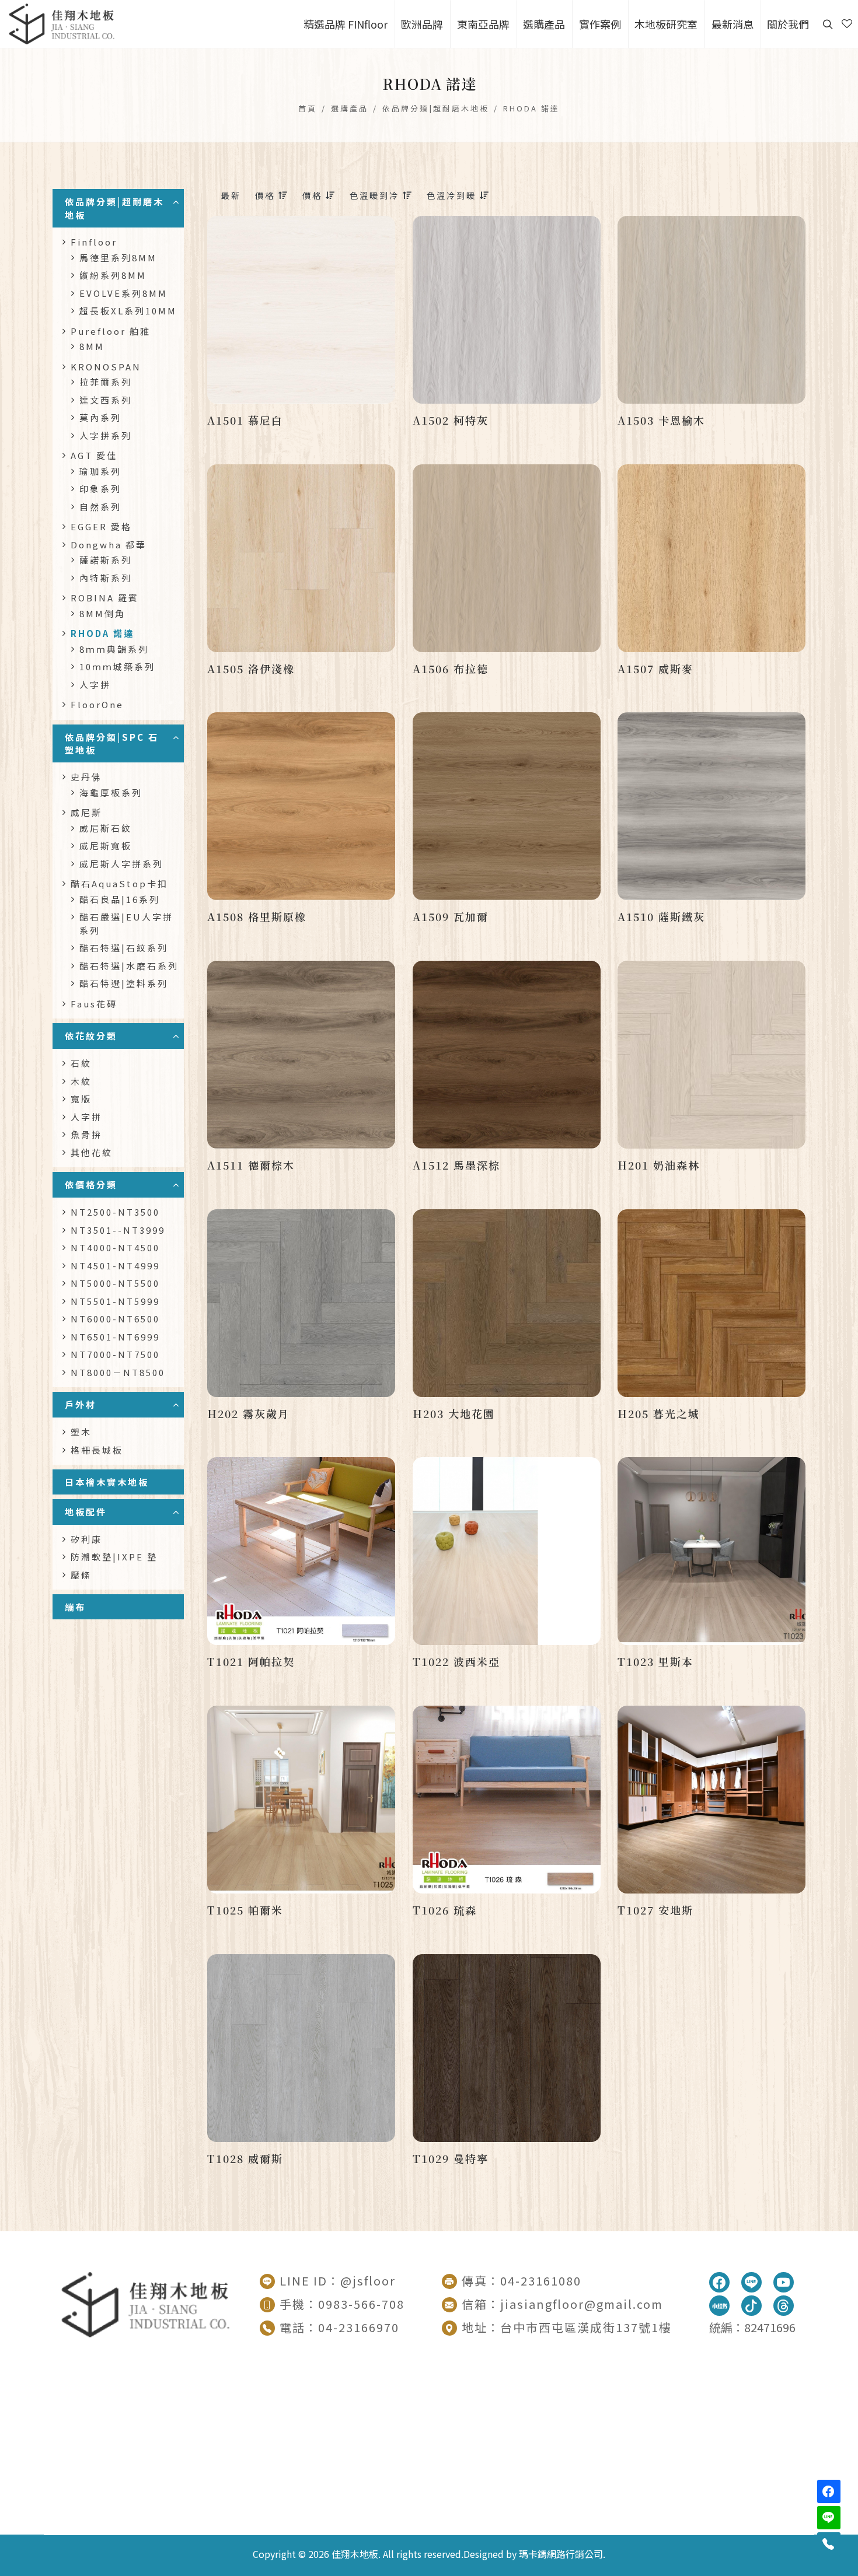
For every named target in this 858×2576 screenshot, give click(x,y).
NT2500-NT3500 (115, 1212)
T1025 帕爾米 (245, 1910)
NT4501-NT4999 (115, 1266)
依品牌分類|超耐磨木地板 (436, 108)
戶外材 (81, 1404)
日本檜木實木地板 (107, 1482)
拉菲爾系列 (106, 382)
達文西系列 (106, 400)
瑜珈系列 (100, 471)
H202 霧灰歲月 (248, 1413)
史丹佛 (86, 777)
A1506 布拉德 (451, 668)
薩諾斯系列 (106, 560)
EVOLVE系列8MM (123, 293)
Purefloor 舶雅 (111, 331)
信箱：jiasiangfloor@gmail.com (562, 2304)
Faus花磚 (94, 1004)
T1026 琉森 (445, 1910)
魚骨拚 (86, 1134)
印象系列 (100, 489)
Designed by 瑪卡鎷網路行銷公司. (534, 2554)
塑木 (81, 1432)
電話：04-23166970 (339, 2327)
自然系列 (100, 507)
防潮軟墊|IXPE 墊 (114, 1557)
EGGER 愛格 (101, 526)
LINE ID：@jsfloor (338, 2281)
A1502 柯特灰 (451, 420)
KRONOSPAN (106, 367)
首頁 (308, 108)
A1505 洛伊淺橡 (251, 668)
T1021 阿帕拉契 (251, 1661)
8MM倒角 (102, 613)
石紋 (81, 1063)
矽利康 (86, 1539)
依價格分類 (91, 1184)
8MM (92, 346)
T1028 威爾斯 (245, 2158)
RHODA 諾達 (531, 108)
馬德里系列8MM (118, 258)
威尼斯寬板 (106, 846)
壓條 (81, 1575)
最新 (231, 195)
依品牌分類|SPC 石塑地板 (112, 743)
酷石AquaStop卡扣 (119, 883)
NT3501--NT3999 (118, 1230)
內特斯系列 (106, 578)
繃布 (75, 1606)
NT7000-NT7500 (115, 1354)
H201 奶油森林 (659, 1165)
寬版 (81, 1099)
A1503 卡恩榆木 (661, 420)
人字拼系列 (106, 435)
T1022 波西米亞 (456, 1661)
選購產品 (350, 108)
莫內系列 (100, 417)
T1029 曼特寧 (451, 2158)
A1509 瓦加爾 (451, 916)
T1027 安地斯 (655, 1910)
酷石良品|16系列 (120, 899)
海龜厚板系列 (111, 792)
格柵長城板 (97, 1450)
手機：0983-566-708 (342, 2304)
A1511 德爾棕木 (251, 1165)
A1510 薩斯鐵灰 (661, 916)
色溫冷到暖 (453, 195)
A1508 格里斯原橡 (257, 916)
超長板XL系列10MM (128, 311)
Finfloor (94, 242)
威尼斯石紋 (106, 828)
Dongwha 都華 (109, 545)
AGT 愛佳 (94, 455)
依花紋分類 (91, 1035)
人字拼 (95, 685)
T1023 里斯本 (655, 1661)
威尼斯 (86, 812)
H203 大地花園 (454, 1413)
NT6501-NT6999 (115, 1337)
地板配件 (86, 1511)
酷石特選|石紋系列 (124, 948)
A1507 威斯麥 (655, 668)
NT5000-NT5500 (115, 1283)
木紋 (81, 1081)
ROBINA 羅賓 (105, 598)
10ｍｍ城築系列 (117, 666)
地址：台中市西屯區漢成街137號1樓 (567, 2327)
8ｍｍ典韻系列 (114, 649)
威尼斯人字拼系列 (121, 864)
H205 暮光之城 (659, 1413)
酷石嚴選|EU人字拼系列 (126, 923)
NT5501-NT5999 (115, 1301)
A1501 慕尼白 (245, 420)
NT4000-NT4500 (115, 1247)
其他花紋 (92, 1152)
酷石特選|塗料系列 (124, 983)
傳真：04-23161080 (522, 2281)
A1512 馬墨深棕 (456, 1165)
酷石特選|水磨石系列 (129, 966)
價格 (267, 195)
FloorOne (97, 704)
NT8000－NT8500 (118, 1372)
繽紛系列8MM (113, 275)
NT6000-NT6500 (115, 1319)
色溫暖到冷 (376, 195)
